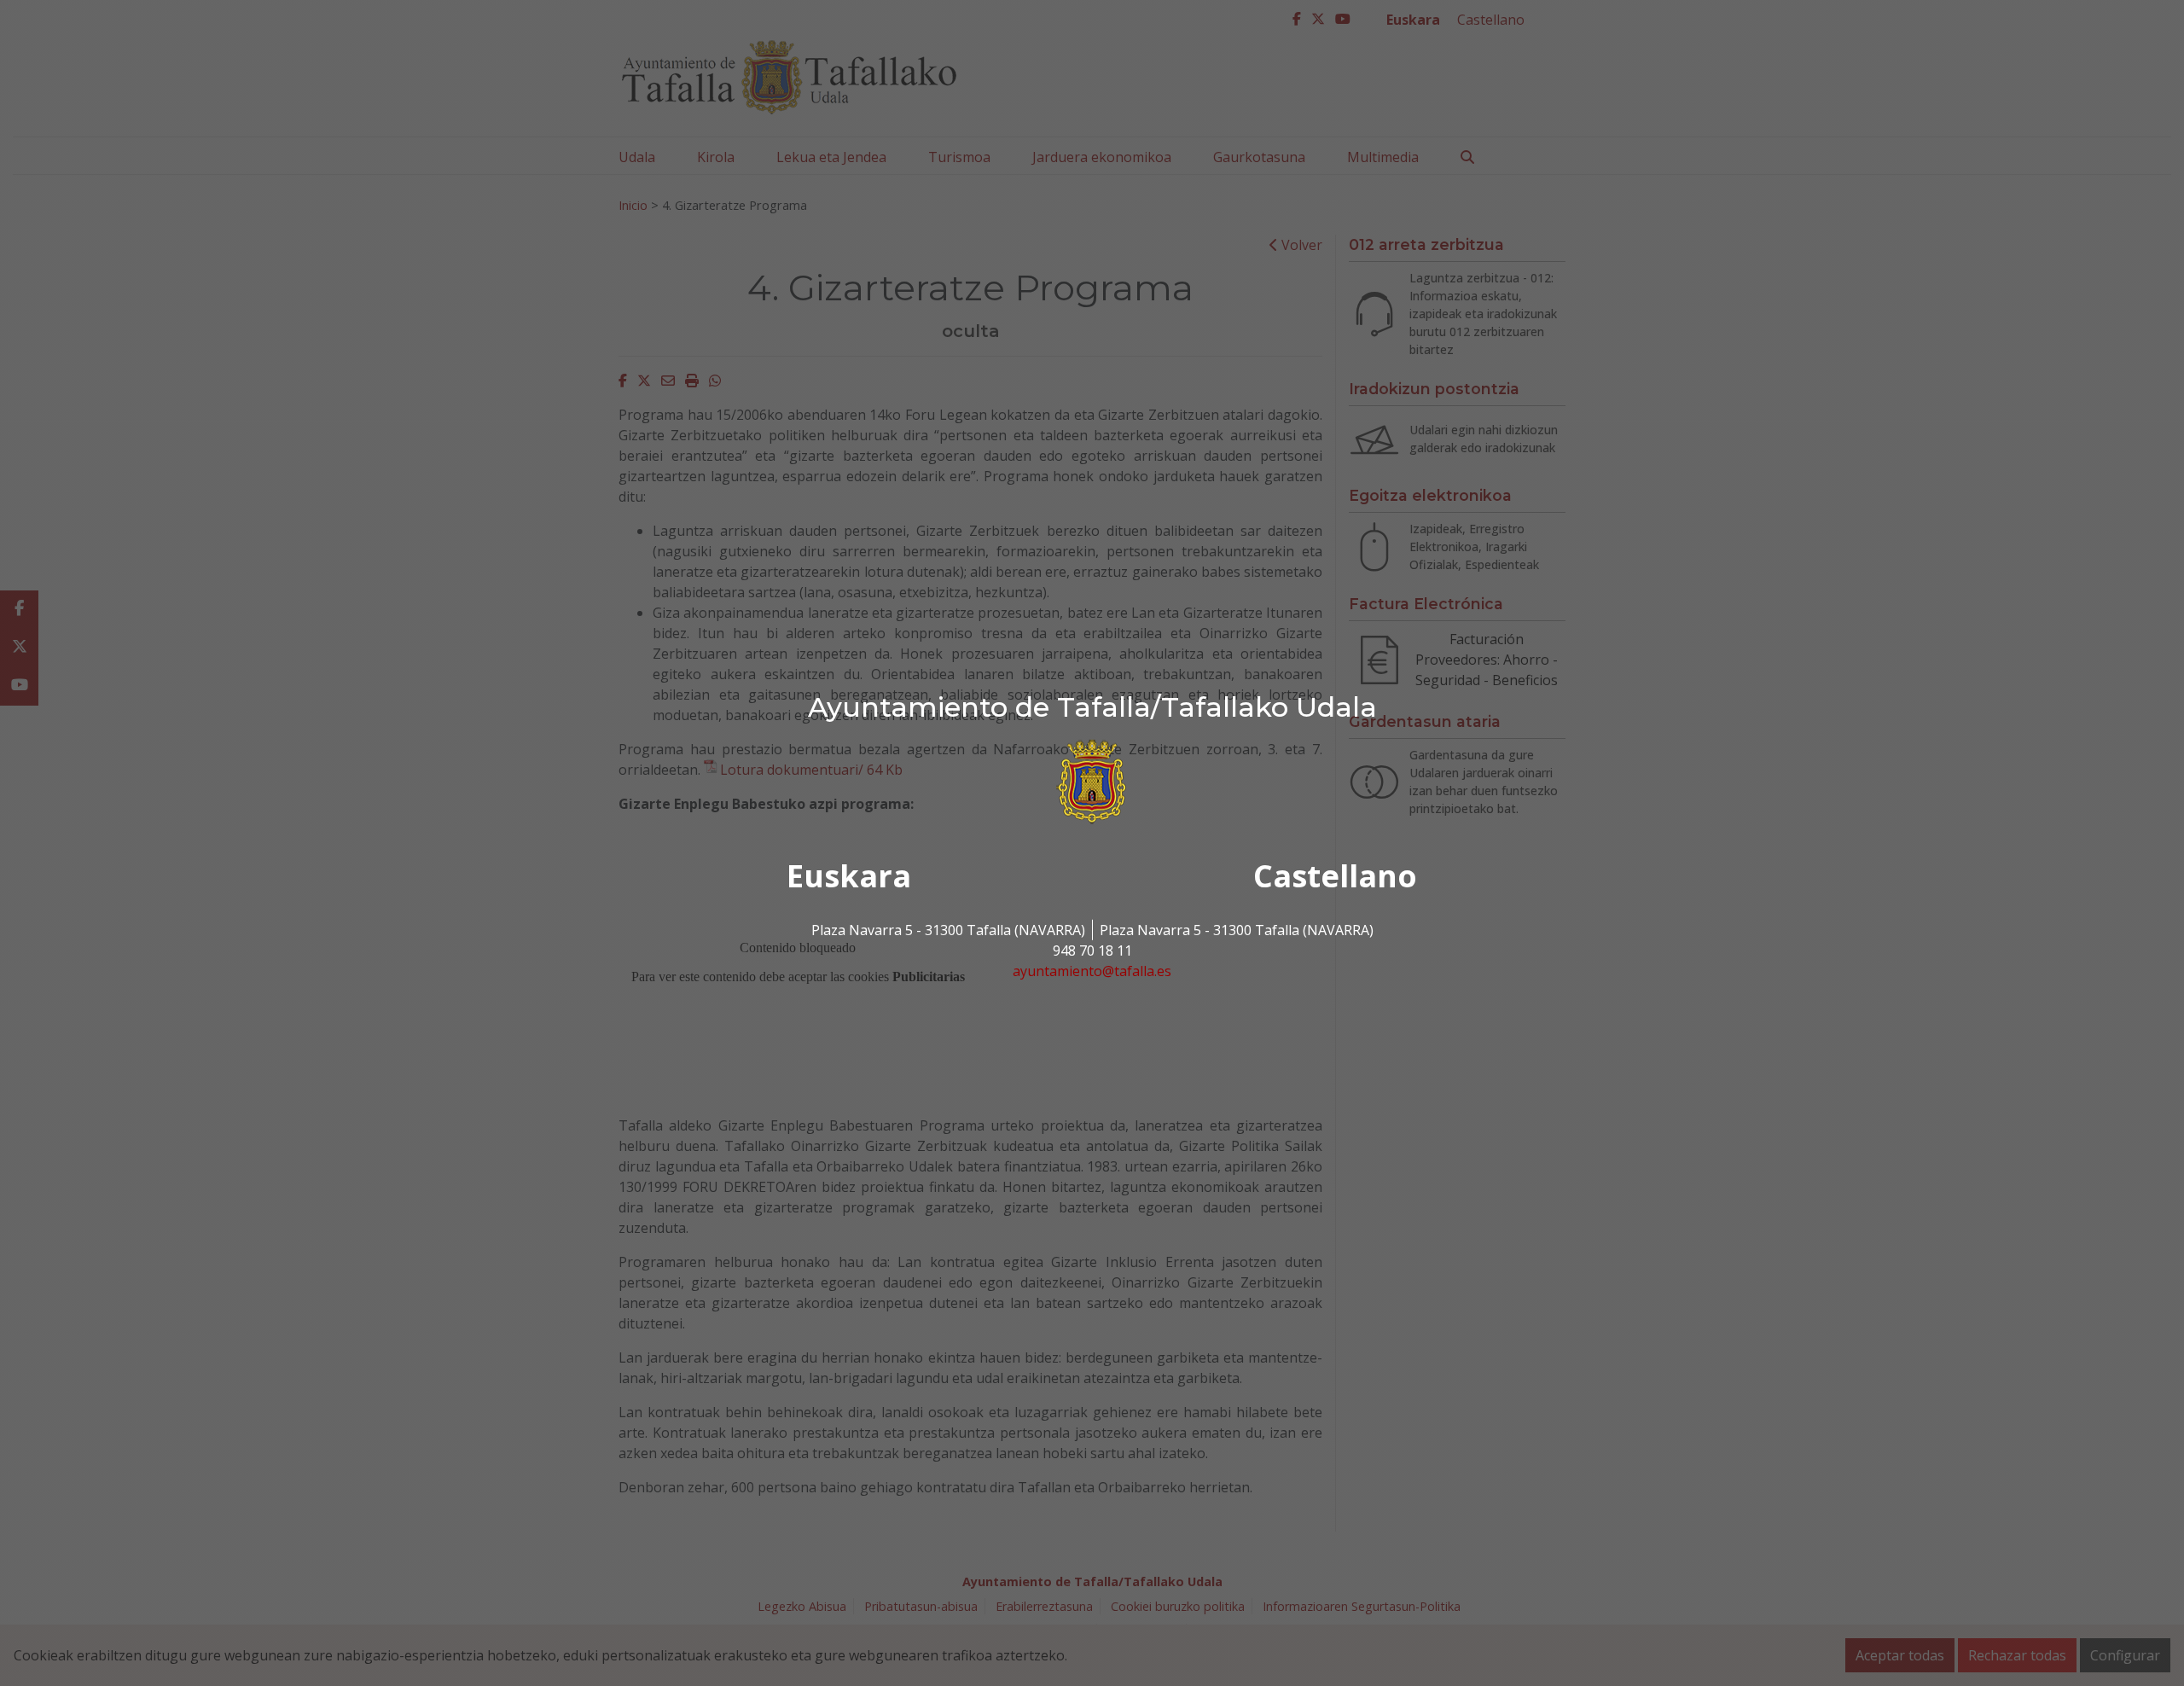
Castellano (1335, 876)
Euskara (849, 876)
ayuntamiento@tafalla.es (1092, 971)
